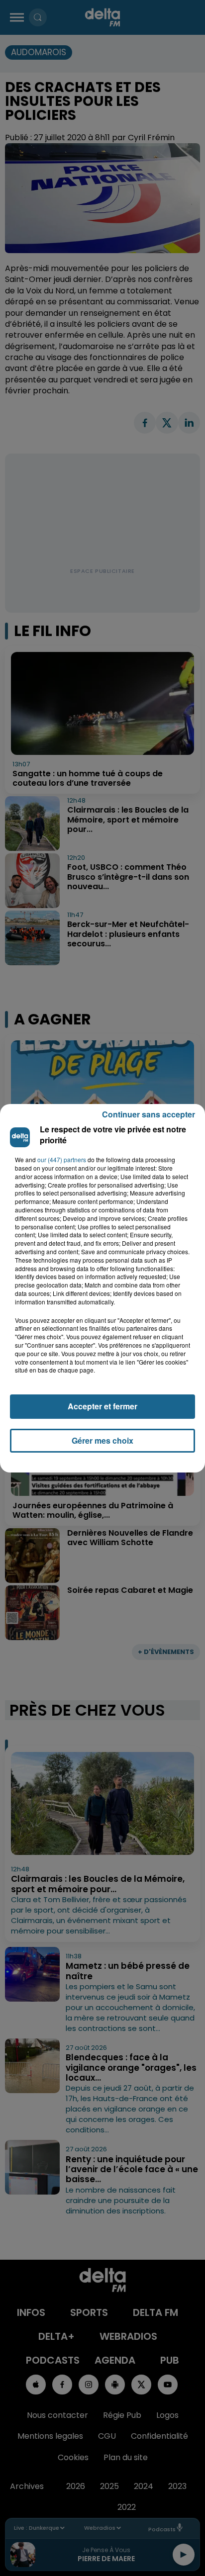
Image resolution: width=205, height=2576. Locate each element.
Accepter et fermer (102, 1406)
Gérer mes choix (102, 1440)
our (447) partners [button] (62, 1160)
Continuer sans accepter (149, 1114)
